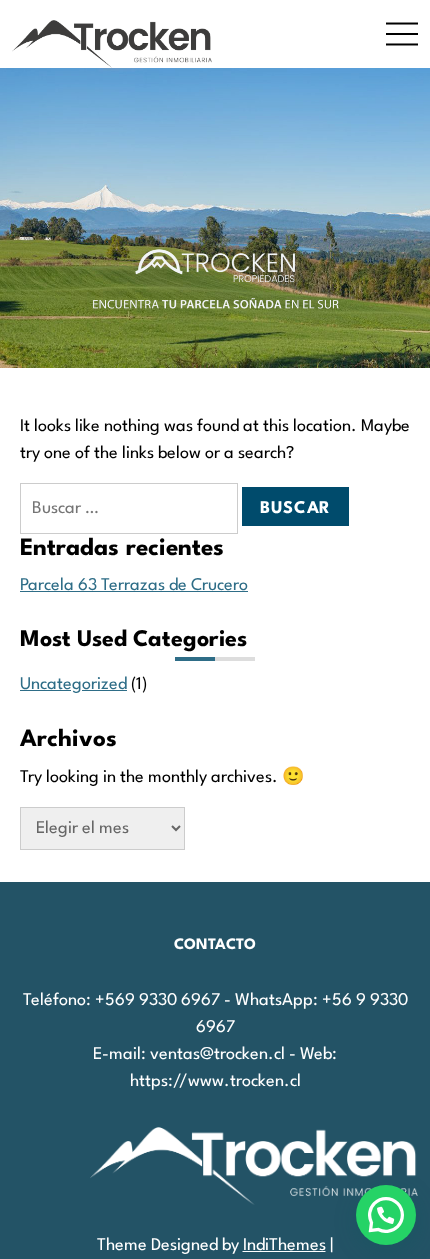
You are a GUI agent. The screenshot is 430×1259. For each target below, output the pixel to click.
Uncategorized (73, 684)
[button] (386, 1215)
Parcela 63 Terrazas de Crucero (134, 585)
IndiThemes (284, 1245)
